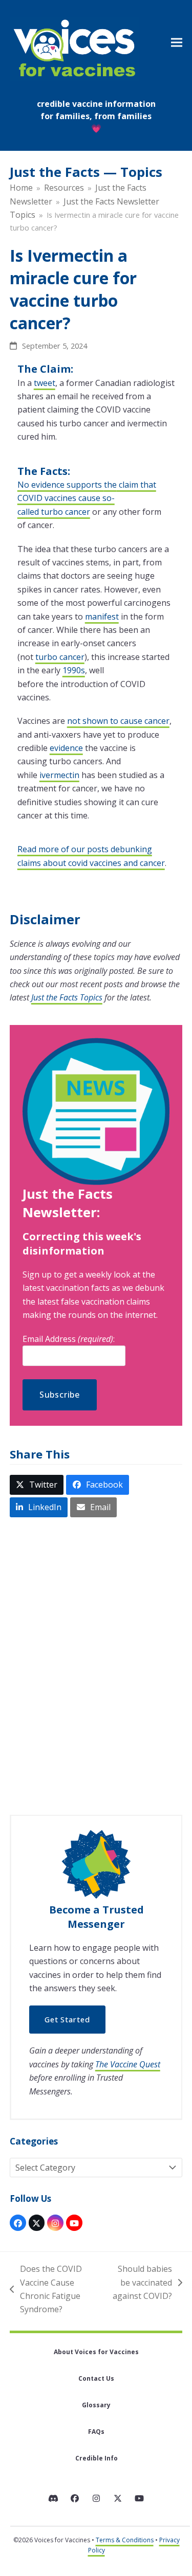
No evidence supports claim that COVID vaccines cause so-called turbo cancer (87, 498)
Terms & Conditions (125, 2540)
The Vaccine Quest (128, 2064)
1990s (74, 670)
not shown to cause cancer (118, 721)
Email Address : (69, 1339)
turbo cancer (60, 657)
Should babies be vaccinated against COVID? (142, 2283)
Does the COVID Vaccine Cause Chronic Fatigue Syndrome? (46, 2289)
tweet (45, 383)
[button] (177, 43)
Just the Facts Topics (67, 997)
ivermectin (59, 775)
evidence (66, 748)
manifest (102, 617)
